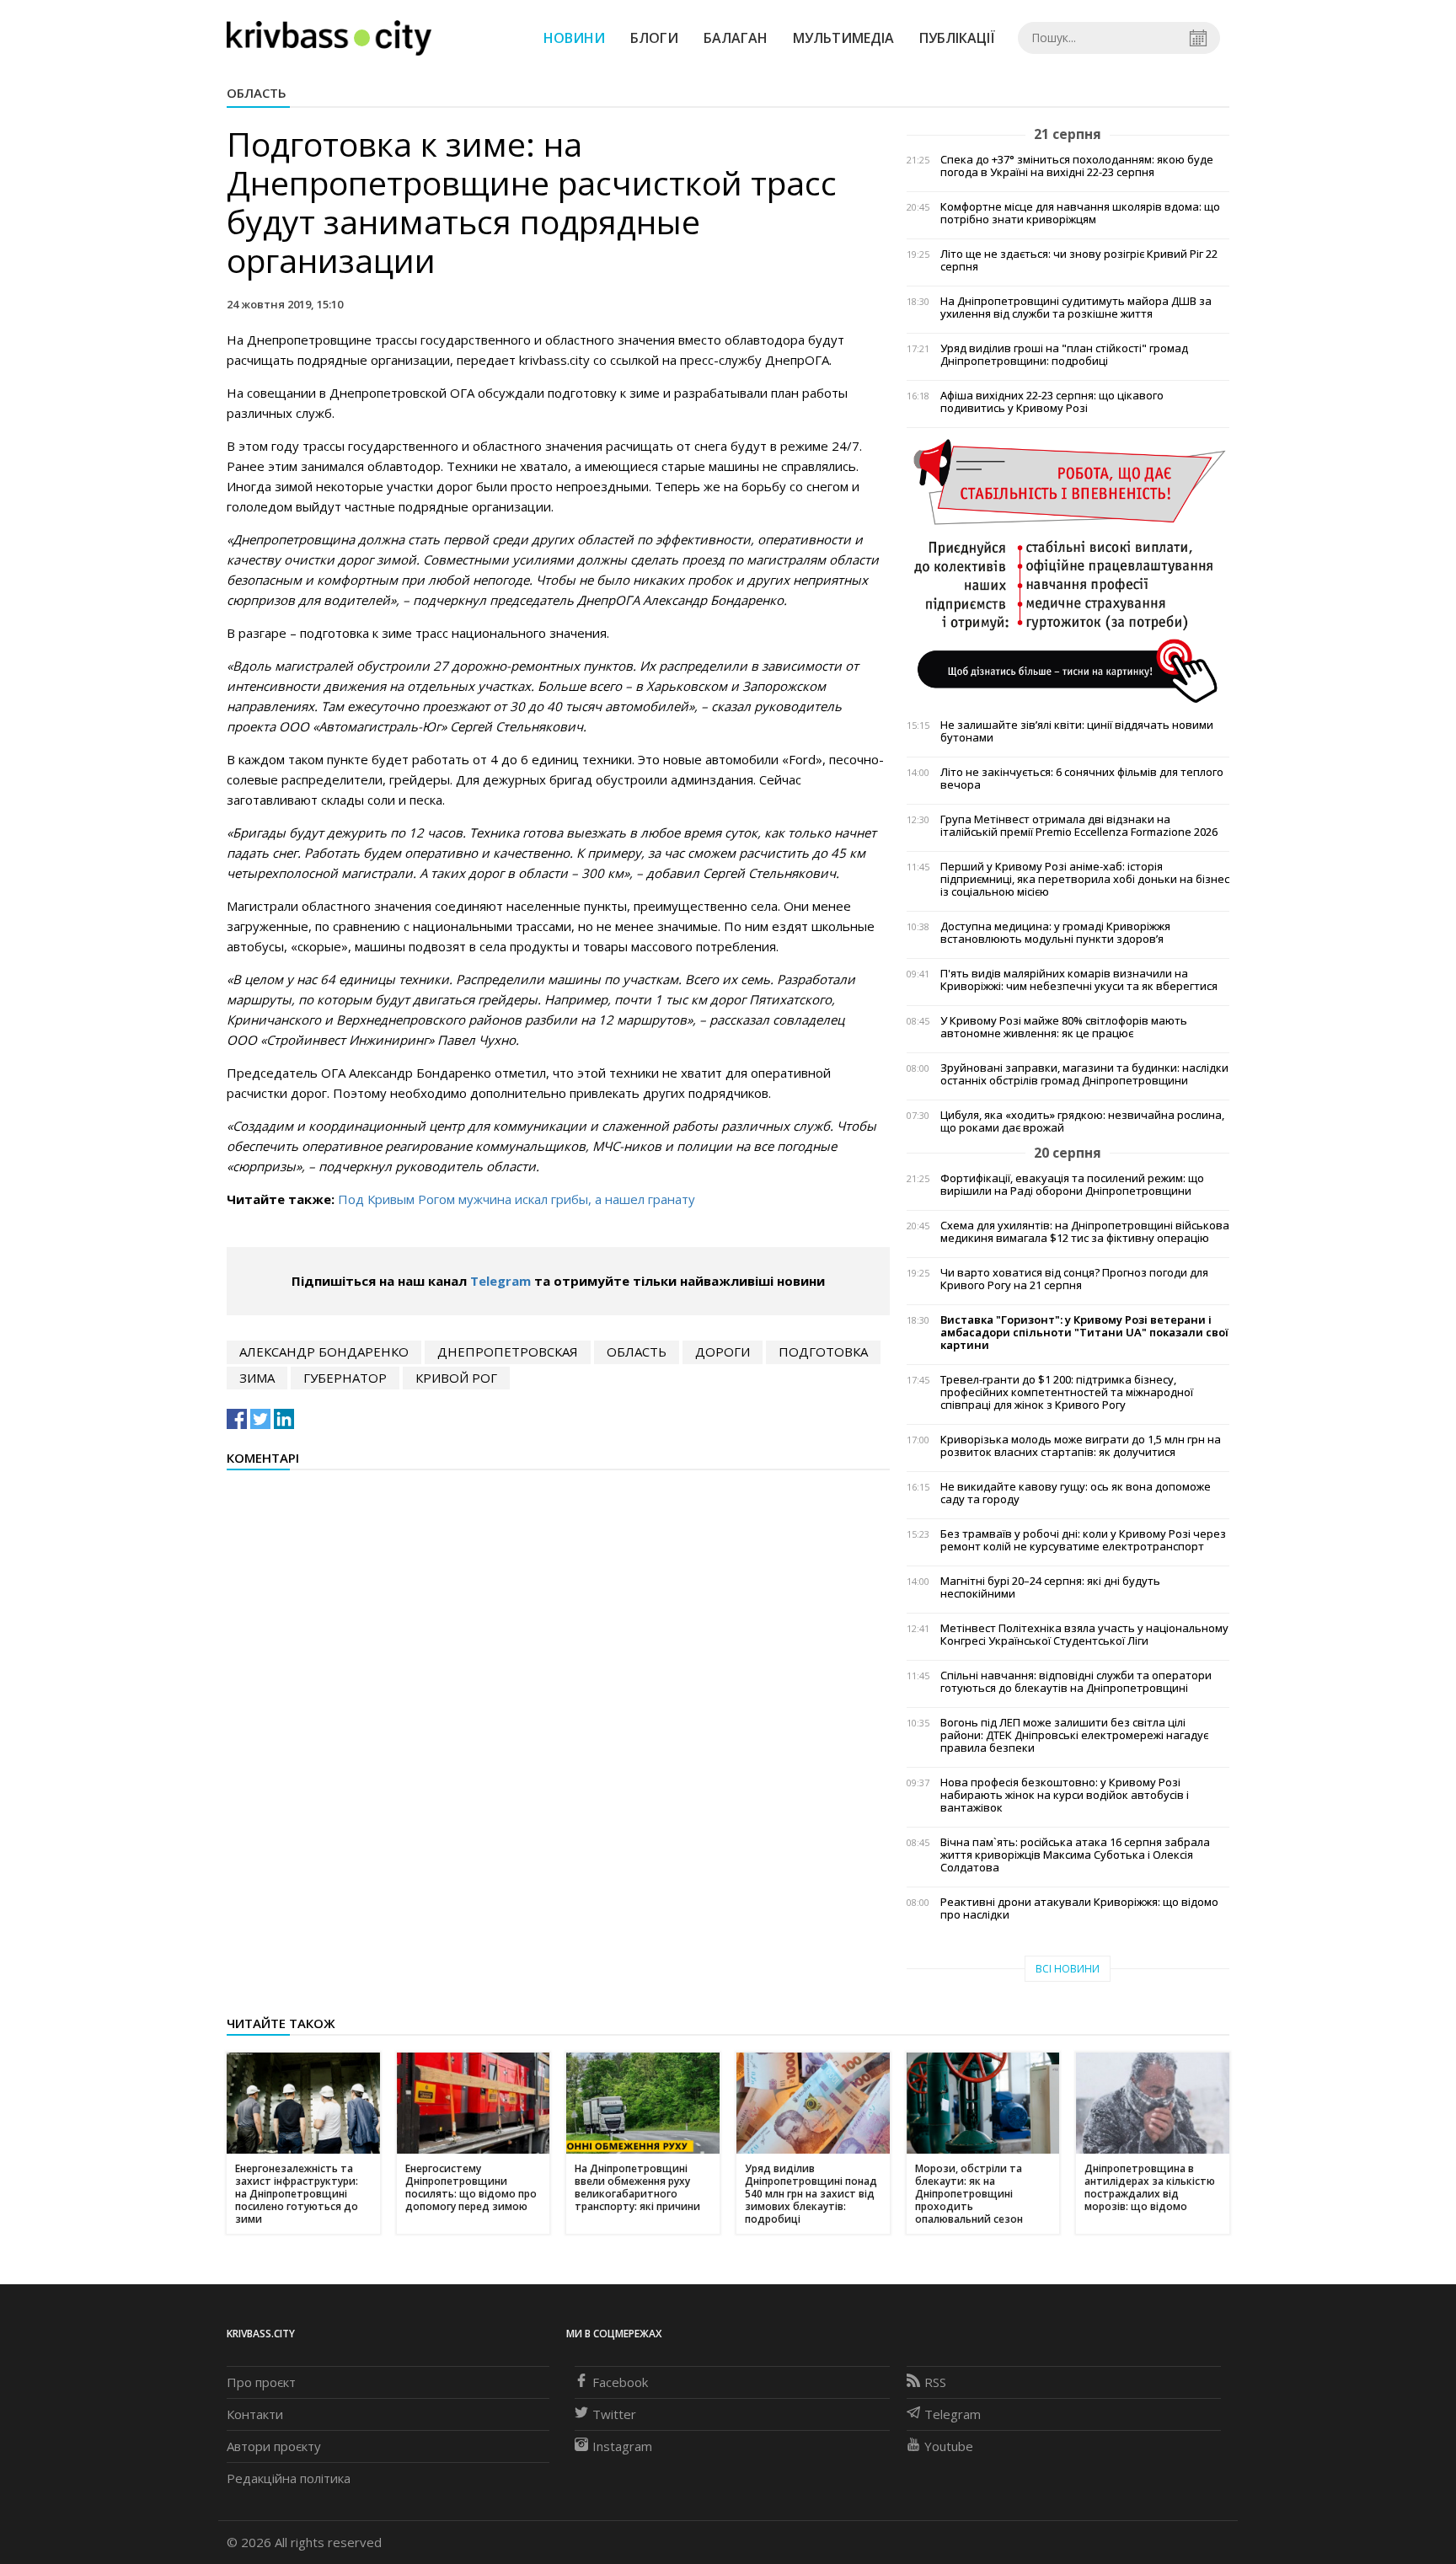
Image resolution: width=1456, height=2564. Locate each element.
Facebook (620, 2382)
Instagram (622, 2446)
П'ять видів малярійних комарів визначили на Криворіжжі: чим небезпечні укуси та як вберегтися (1079, 980)
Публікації (957, 38)
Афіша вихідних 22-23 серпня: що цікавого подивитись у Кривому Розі (1052, 402)
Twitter (614, 2414)
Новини (574, 38)
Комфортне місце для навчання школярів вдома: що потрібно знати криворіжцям (1080, 213)
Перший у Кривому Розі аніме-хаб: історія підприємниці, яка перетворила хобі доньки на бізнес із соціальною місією (1085, 879)
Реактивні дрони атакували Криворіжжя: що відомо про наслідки (1079, 1908)
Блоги (654, 38)
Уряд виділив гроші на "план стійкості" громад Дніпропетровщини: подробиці (1064, 355)
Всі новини (1068, 1969)
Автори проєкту (274, 2446)
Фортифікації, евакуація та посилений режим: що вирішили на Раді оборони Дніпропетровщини (1072, 1185)
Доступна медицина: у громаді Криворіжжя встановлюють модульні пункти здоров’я (1055, 933)
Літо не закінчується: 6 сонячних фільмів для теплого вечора (1082, 779)
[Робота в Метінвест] (1068, 570)
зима (257, 1378)
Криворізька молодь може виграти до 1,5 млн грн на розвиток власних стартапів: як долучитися (1081, 1446)
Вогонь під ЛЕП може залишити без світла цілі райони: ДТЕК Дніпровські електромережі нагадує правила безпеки (1074, 1735)
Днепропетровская (508, 1352)
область (637, 1352)
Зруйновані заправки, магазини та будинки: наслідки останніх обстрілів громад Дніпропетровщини (1084, 1074)
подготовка (823, 1352)
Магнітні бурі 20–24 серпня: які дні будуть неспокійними (1050, 1587)
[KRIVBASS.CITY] (329, 37)
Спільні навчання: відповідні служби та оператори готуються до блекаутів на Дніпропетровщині (1076, 1682)
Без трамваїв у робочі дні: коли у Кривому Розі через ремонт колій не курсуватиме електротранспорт (1083, 1540)
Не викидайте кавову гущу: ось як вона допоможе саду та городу (1076, 1493)
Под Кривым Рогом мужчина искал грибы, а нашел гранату (517, 1199)
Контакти (255, 2414)
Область (257, 93)
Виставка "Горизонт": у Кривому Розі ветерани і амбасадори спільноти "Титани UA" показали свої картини (1084, 1333)
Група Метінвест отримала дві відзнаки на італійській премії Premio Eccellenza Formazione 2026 (1079, 826)
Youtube (949, 2446)
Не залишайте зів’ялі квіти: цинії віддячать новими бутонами (1077, 731)
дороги (723, 1352)
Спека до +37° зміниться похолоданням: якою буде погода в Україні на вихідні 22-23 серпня (1077, 166)
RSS (935, 2382)
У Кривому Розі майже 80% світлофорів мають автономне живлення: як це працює (1064, 1027)
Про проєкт (261, 2382)
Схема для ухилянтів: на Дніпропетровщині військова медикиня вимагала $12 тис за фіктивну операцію (1085, 1232)
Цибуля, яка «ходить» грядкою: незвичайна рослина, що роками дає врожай (1082, 1121)
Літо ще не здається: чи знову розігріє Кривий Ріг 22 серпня (1079, 260)
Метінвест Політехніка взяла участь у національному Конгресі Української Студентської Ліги (1084, 1635)
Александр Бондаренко (324, 1352)
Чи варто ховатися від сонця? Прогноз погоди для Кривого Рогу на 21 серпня (1074, 1279)
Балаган (736, 38)
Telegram (500, 1281)
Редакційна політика (289, 2478)
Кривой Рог (456, 1378)
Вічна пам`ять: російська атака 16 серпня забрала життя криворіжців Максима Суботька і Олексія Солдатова (1075, 1855)
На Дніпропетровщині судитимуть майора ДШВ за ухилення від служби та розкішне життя (1076, 308)
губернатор (345, 1378)
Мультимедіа (843, 38)
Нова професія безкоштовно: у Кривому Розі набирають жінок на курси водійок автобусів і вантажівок (1065, 1795)
